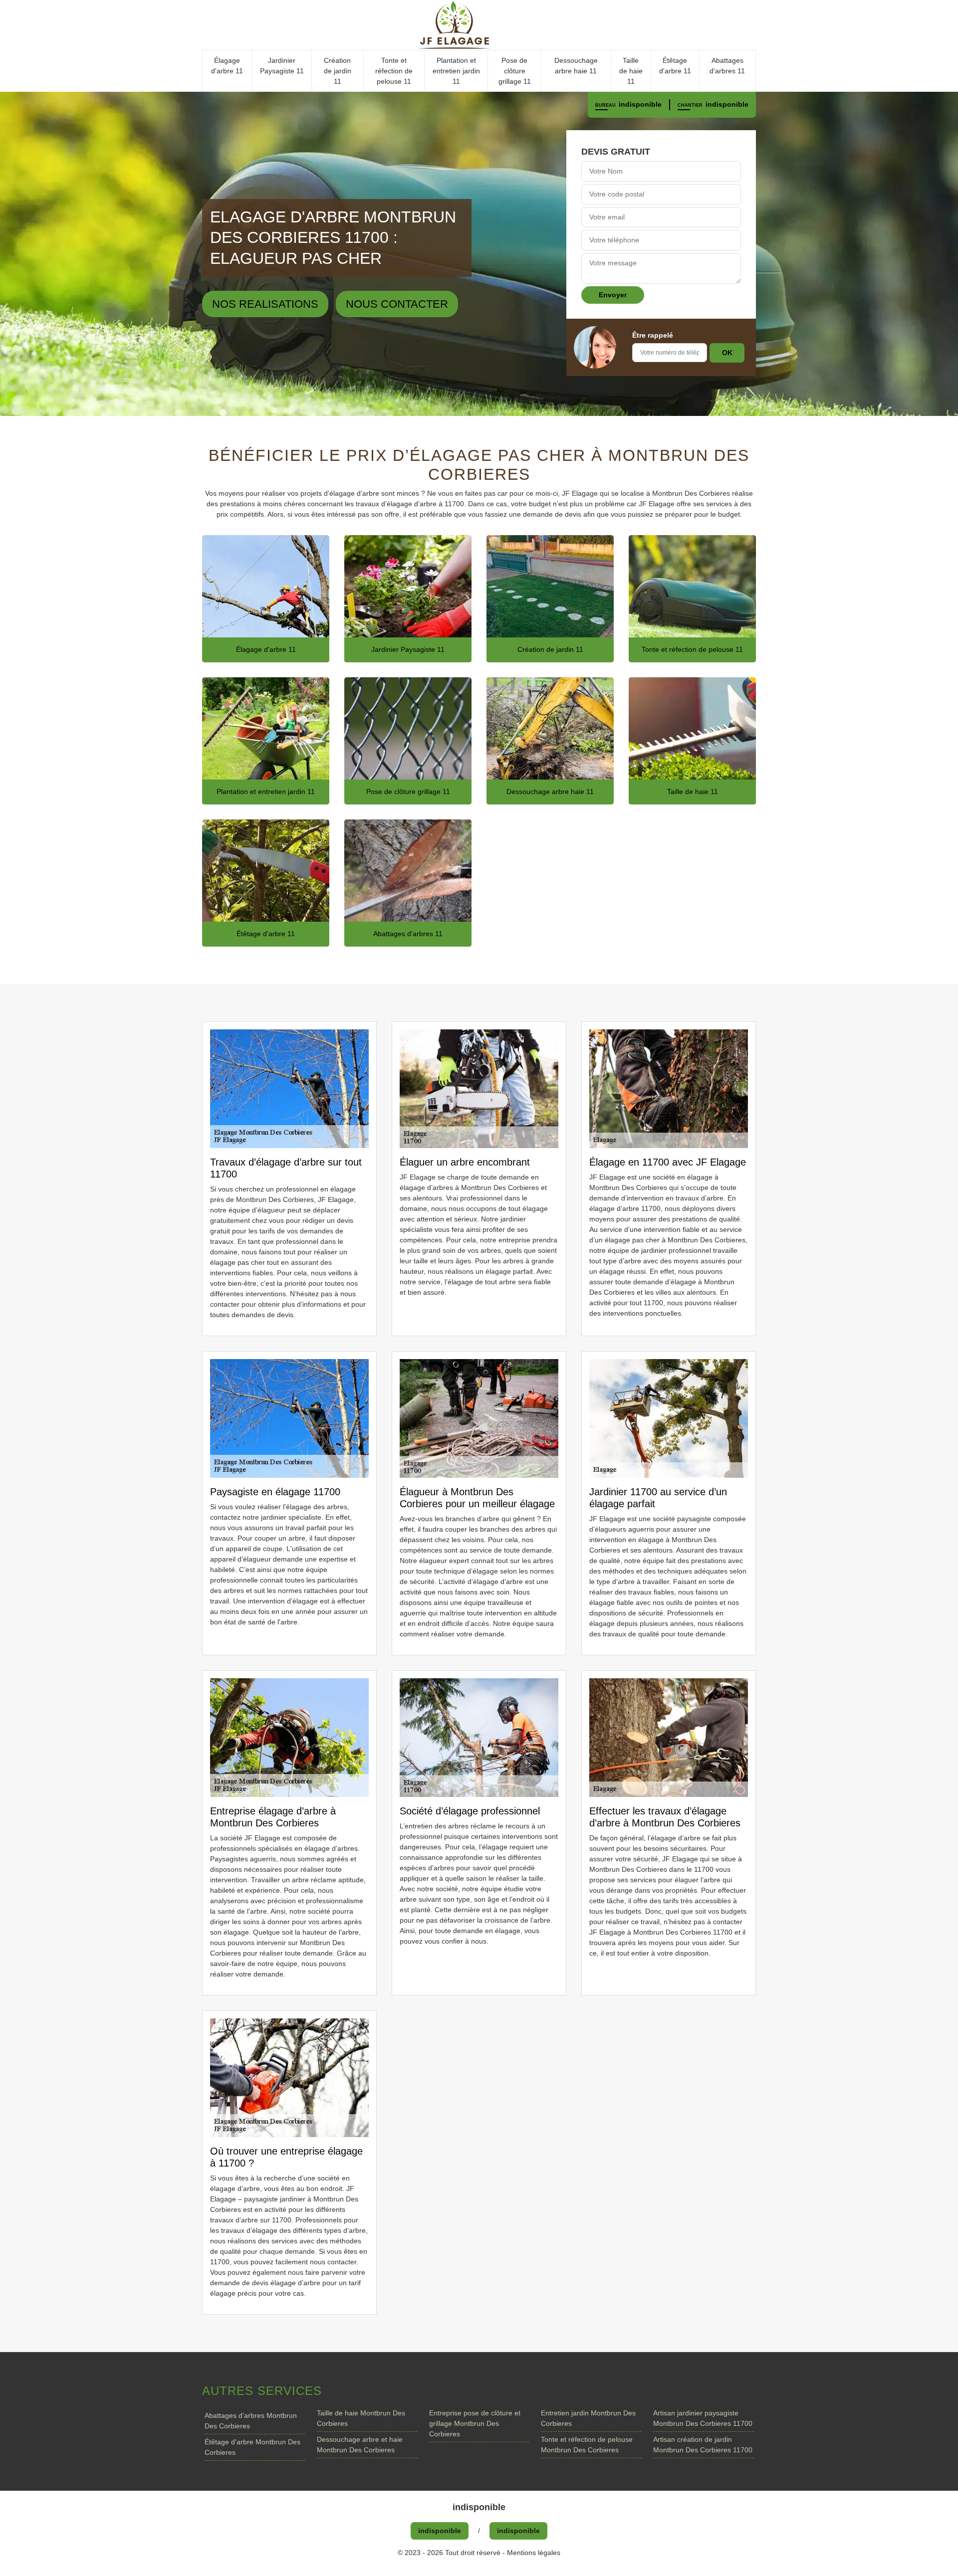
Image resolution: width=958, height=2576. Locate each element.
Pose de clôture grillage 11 (515, 71)
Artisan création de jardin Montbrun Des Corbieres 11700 (703, 2445)
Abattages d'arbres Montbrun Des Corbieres (251, 2421)
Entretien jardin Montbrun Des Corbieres (588, 2418)
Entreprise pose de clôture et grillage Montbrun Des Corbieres (475, 2423)
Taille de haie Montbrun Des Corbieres (361, 2418)
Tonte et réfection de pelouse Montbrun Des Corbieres (587, 2445)
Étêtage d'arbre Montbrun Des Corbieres (252, 2447)
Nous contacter (397, 304)
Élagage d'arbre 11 (227, 66)
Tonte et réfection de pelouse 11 (394, 71)
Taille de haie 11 (631, 71)
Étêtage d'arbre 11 (675, 66)
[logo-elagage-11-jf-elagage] (479, 25)
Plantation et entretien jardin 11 (456, 71)
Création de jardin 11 (338, 71)
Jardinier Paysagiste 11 (282, 66)
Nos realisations (265, 304)
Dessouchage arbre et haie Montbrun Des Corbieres (360, 2445)
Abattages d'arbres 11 (727, 66)
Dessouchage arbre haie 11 (576, 66)
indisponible (640, 104)
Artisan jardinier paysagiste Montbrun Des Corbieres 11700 (703, 2418)
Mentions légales (534, 2553)
